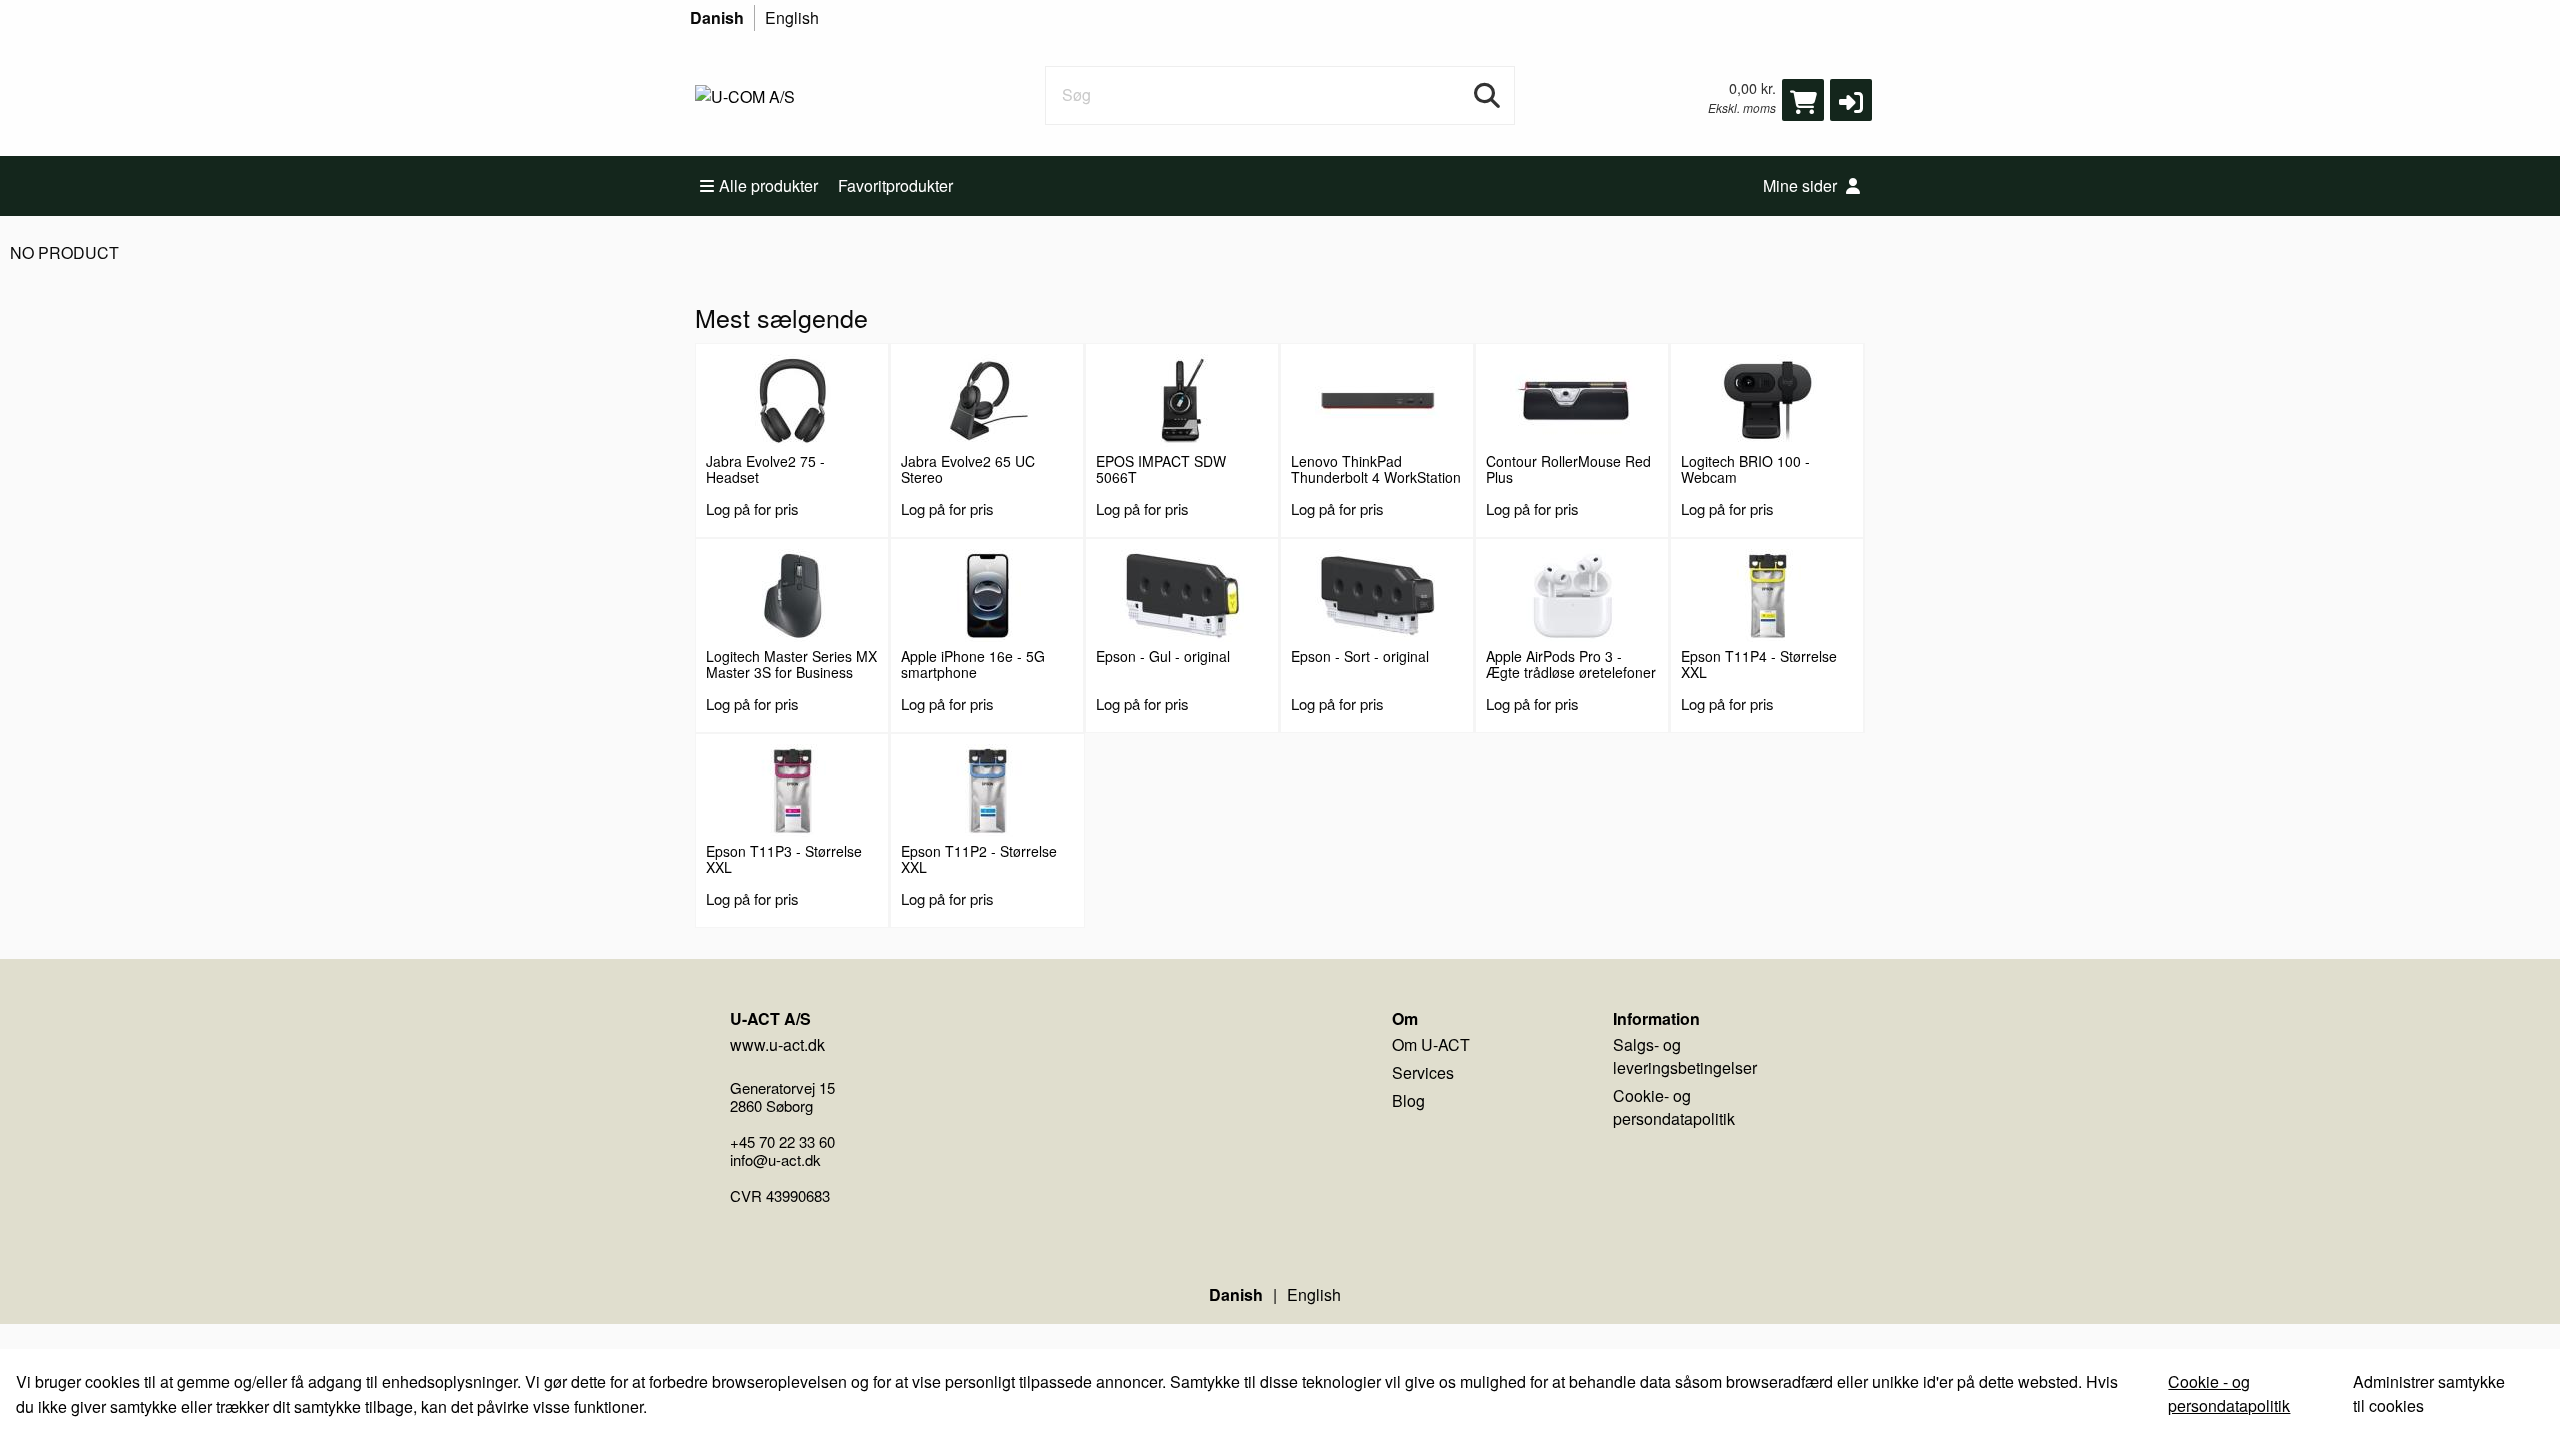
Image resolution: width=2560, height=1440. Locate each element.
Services (1423, 1072)
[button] (1851, 100)
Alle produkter (768, 185)
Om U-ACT (1431, 1044)
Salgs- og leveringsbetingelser (1685, 1056)
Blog (1408, 1100)
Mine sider (1802, 185)
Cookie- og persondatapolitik (1674, 1107)
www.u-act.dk (777, 1044)
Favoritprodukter (895, 185)
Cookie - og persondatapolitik (2229, 1393)
